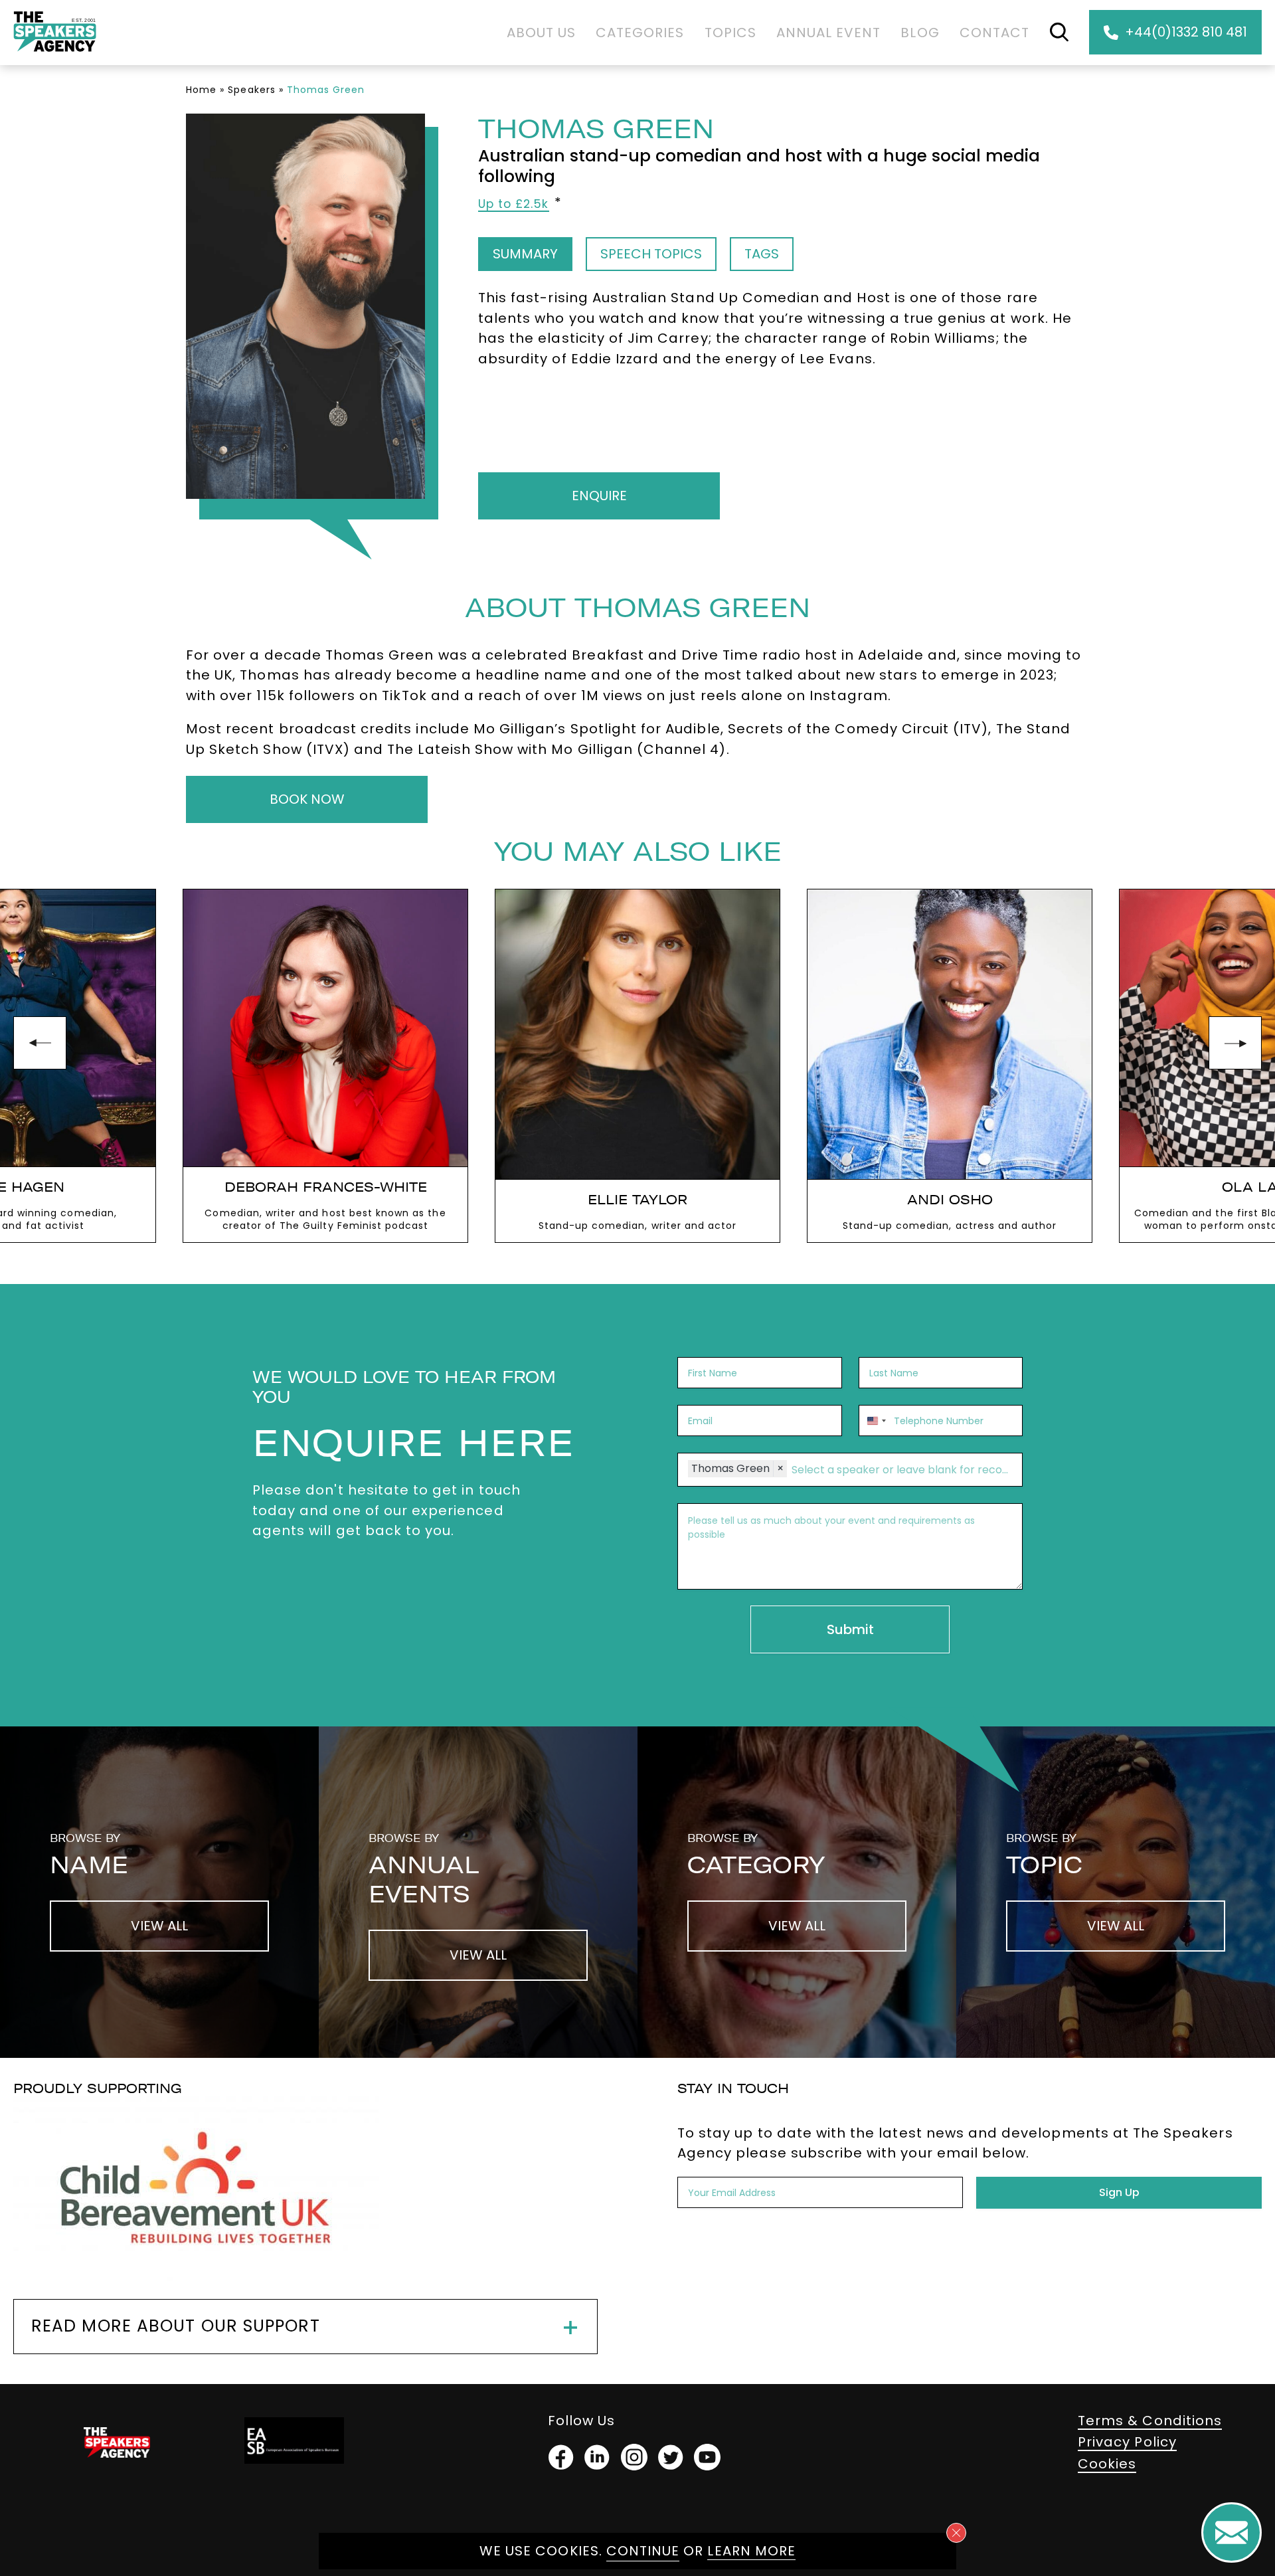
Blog (920, 33)
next (1235, 1043)
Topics (730, 33)
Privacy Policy (1127, 2442)
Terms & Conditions (1150, 2421)
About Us (541, 33)
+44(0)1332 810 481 (1186, 32)
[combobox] (875, 1421)
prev (40, 1043)
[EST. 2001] (55, 54)
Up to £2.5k (514, 204)
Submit (850, 1629)
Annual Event (829, 33)
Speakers (251, 90)
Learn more (751, 2551)
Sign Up (1119, 2192)
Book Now (307, 799)
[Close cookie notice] (956, 2533)
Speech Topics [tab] (651, 254)
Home (201, 90)
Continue (643, 2551)
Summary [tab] (525, 254)
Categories (640, 33)
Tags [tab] (762, 254)
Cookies (1107, 2464)
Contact (994, 33)
